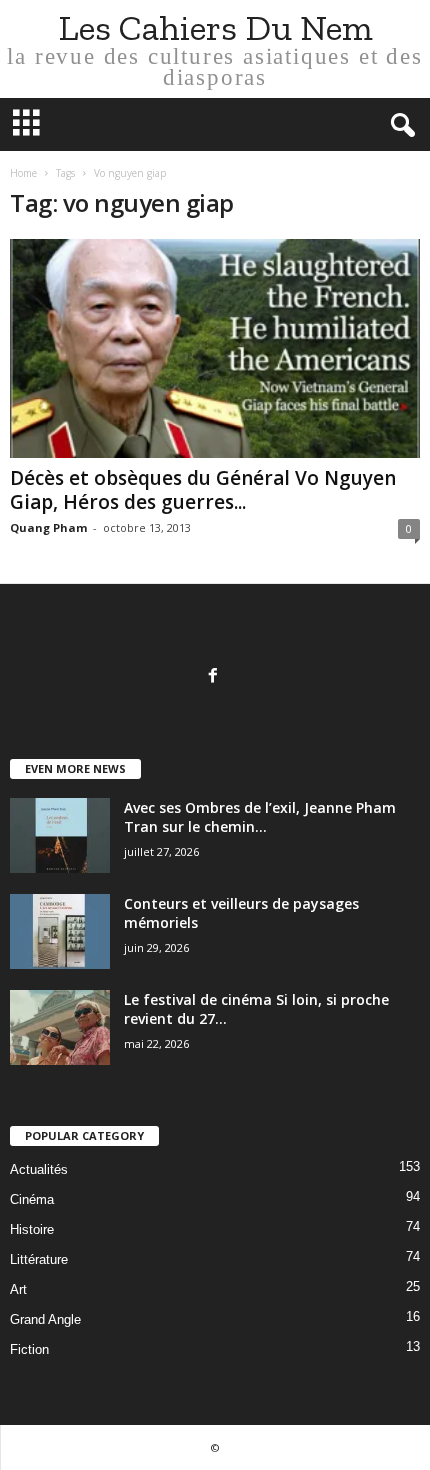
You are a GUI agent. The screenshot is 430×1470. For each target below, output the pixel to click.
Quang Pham (48, 527)
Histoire (32, 1229)
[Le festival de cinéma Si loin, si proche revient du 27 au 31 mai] (60, 1027)
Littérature (39, 1259)
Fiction (29, 1349)
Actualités (39, 1169)
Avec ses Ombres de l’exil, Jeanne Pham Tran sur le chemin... (260, 817)
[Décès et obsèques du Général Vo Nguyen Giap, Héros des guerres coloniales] (215, 348)
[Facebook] (215, 677)
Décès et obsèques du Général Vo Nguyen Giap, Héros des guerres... (203, 490)
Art (18, 1289)
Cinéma (32, 1199)
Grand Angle (45, 1319)
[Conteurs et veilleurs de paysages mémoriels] (60, 931)
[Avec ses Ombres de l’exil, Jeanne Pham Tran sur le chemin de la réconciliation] (60, 835)
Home (23, 173)
